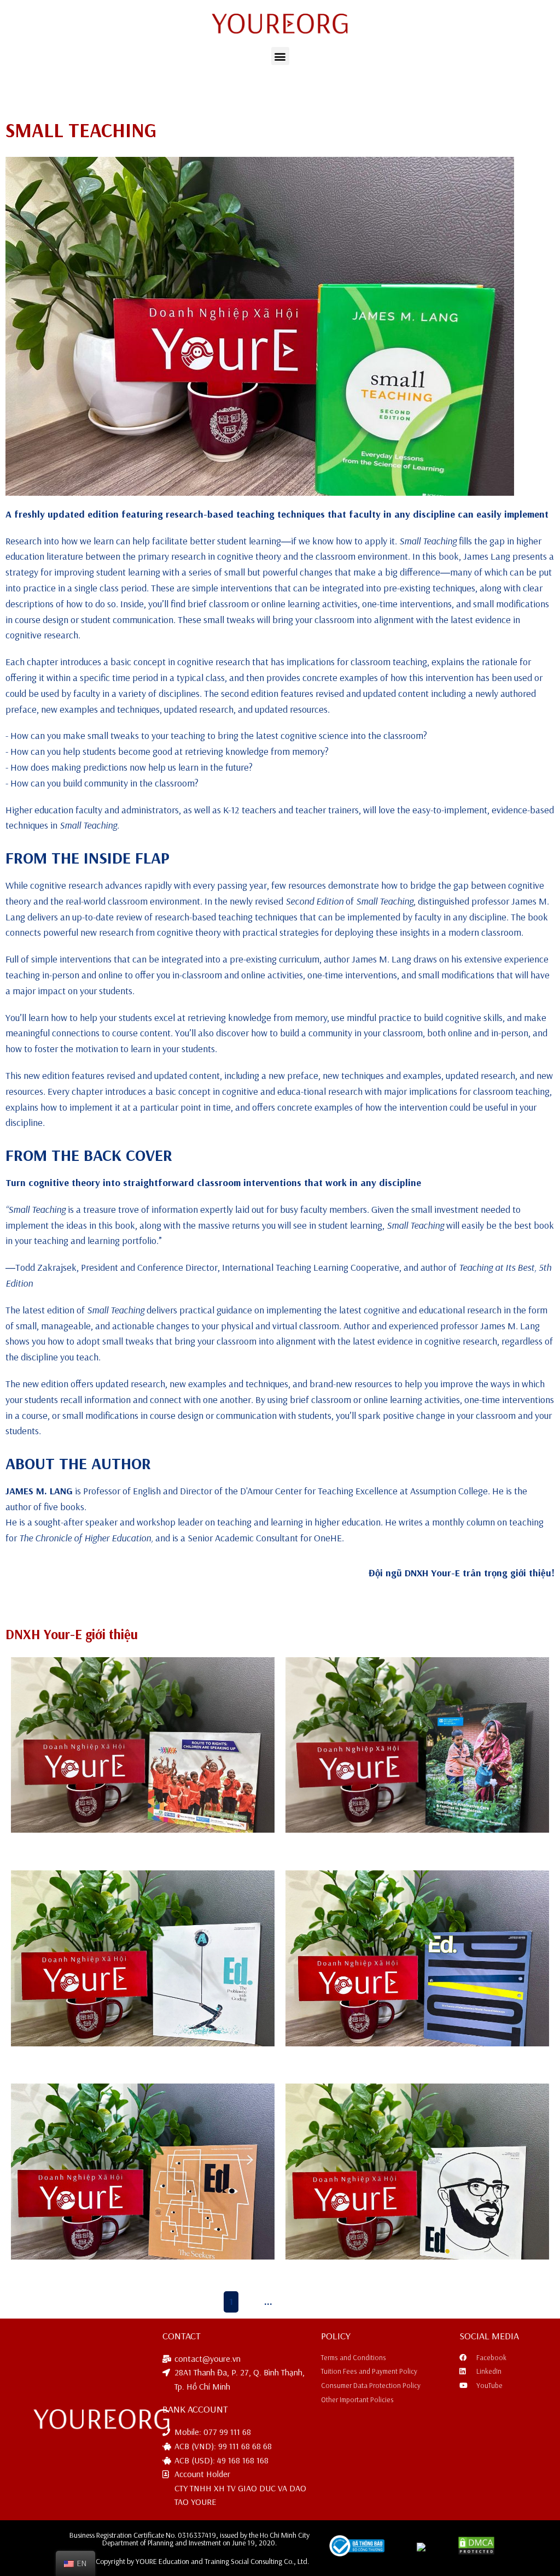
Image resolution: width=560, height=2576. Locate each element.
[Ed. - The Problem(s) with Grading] (143, 1958)
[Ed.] (417, 2171)
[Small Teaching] (260, 326)
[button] (280, 56)
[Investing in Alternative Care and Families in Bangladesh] (417, 1745)
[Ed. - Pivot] (417, 1958)
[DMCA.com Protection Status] (477, 2552)
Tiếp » (317, 2301)
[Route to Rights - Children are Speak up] (143, 1745)
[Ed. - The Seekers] (143, 2171)
